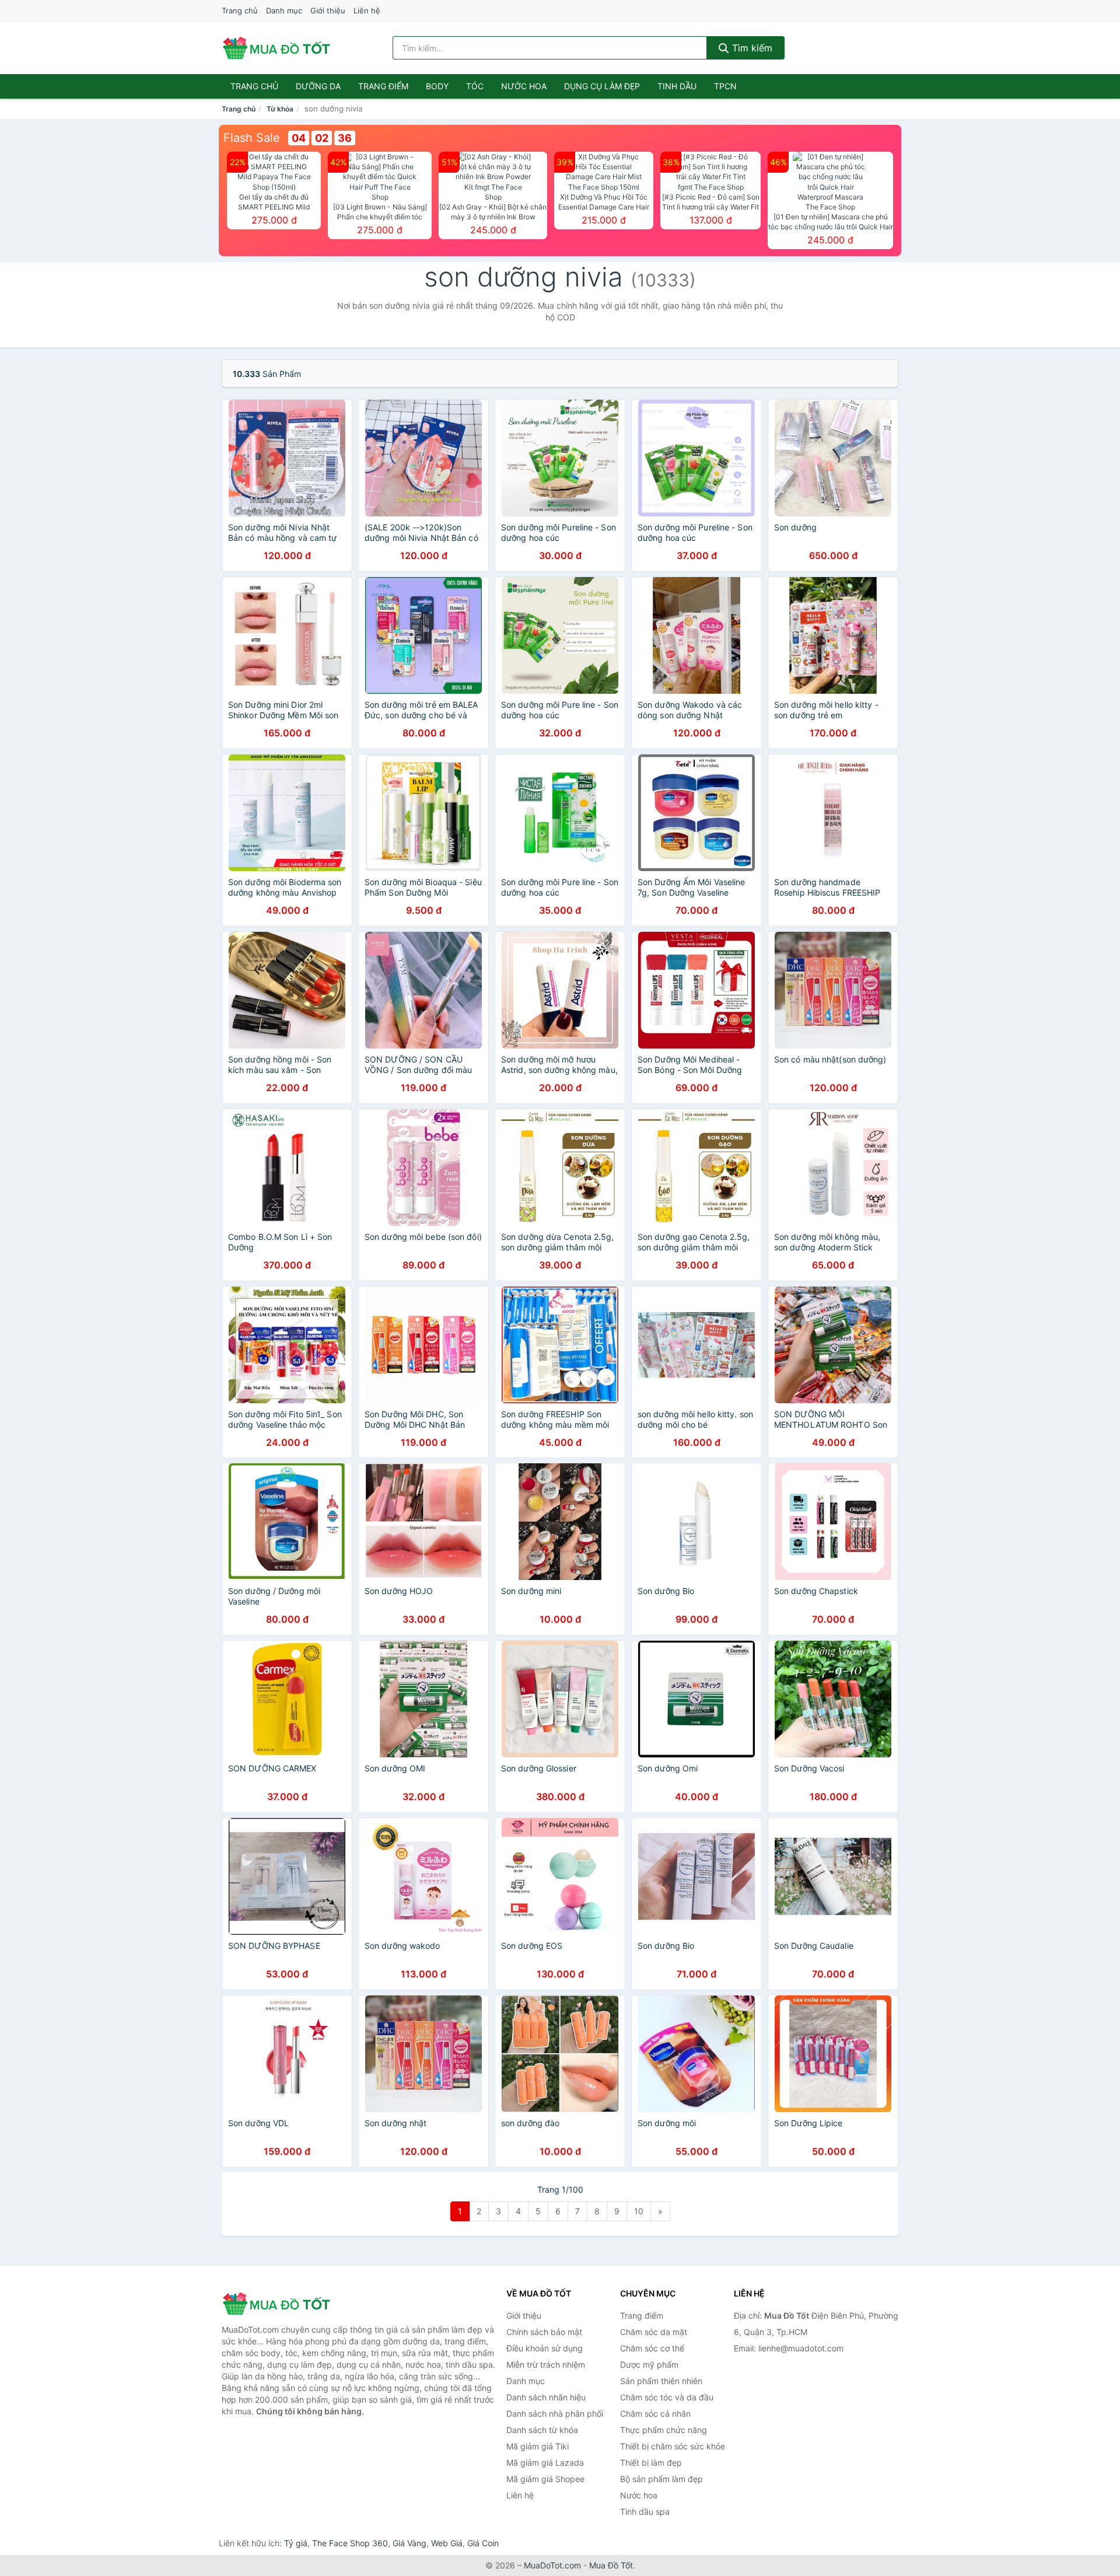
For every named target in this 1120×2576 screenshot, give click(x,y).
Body (437, 86)
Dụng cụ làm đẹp (602, 86)
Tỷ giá (296, 2543)
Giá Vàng (409, 2543)
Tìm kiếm (751, 48)
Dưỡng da (318, 86)
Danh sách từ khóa (542, 2430)
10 (639, 2211)
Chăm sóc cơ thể (652, 2348)
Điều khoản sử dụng (545, 2348)
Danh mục (284, 11)
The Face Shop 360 (350, 2543)
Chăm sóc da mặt (654, 2332)
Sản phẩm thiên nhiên (661, 2381)
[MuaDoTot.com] (276, 48)
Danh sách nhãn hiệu (546, 2397)
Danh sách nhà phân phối (555, 2414)
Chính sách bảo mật (544, 2332)
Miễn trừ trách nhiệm (546, 2364)
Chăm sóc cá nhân (655, 2414)
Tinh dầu (677, 86)
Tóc (475, 86)
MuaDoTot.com (552, 2565)
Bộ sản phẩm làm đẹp (661, 2479)
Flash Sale (252, 138)
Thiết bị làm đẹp (651, 2463)
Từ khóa (280, 109)
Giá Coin (483, 2543)
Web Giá (447, 2543)
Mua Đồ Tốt (611, 2565)
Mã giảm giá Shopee (545, 2479)
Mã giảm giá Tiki (538, 2446)
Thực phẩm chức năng (664, 2430)
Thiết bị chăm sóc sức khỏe (673, 2446)
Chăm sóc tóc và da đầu (667, 2397)
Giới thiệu (328, 11)
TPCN (725, 86)
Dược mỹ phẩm (649, 2364)
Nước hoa (524, 86)
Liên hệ (367, 11)
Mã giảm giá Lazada (545, 2463)
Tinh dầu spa (645, 2512)
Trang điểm (383, 86)
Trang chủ (240, 11)
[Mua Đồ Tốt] (280, 2304)
